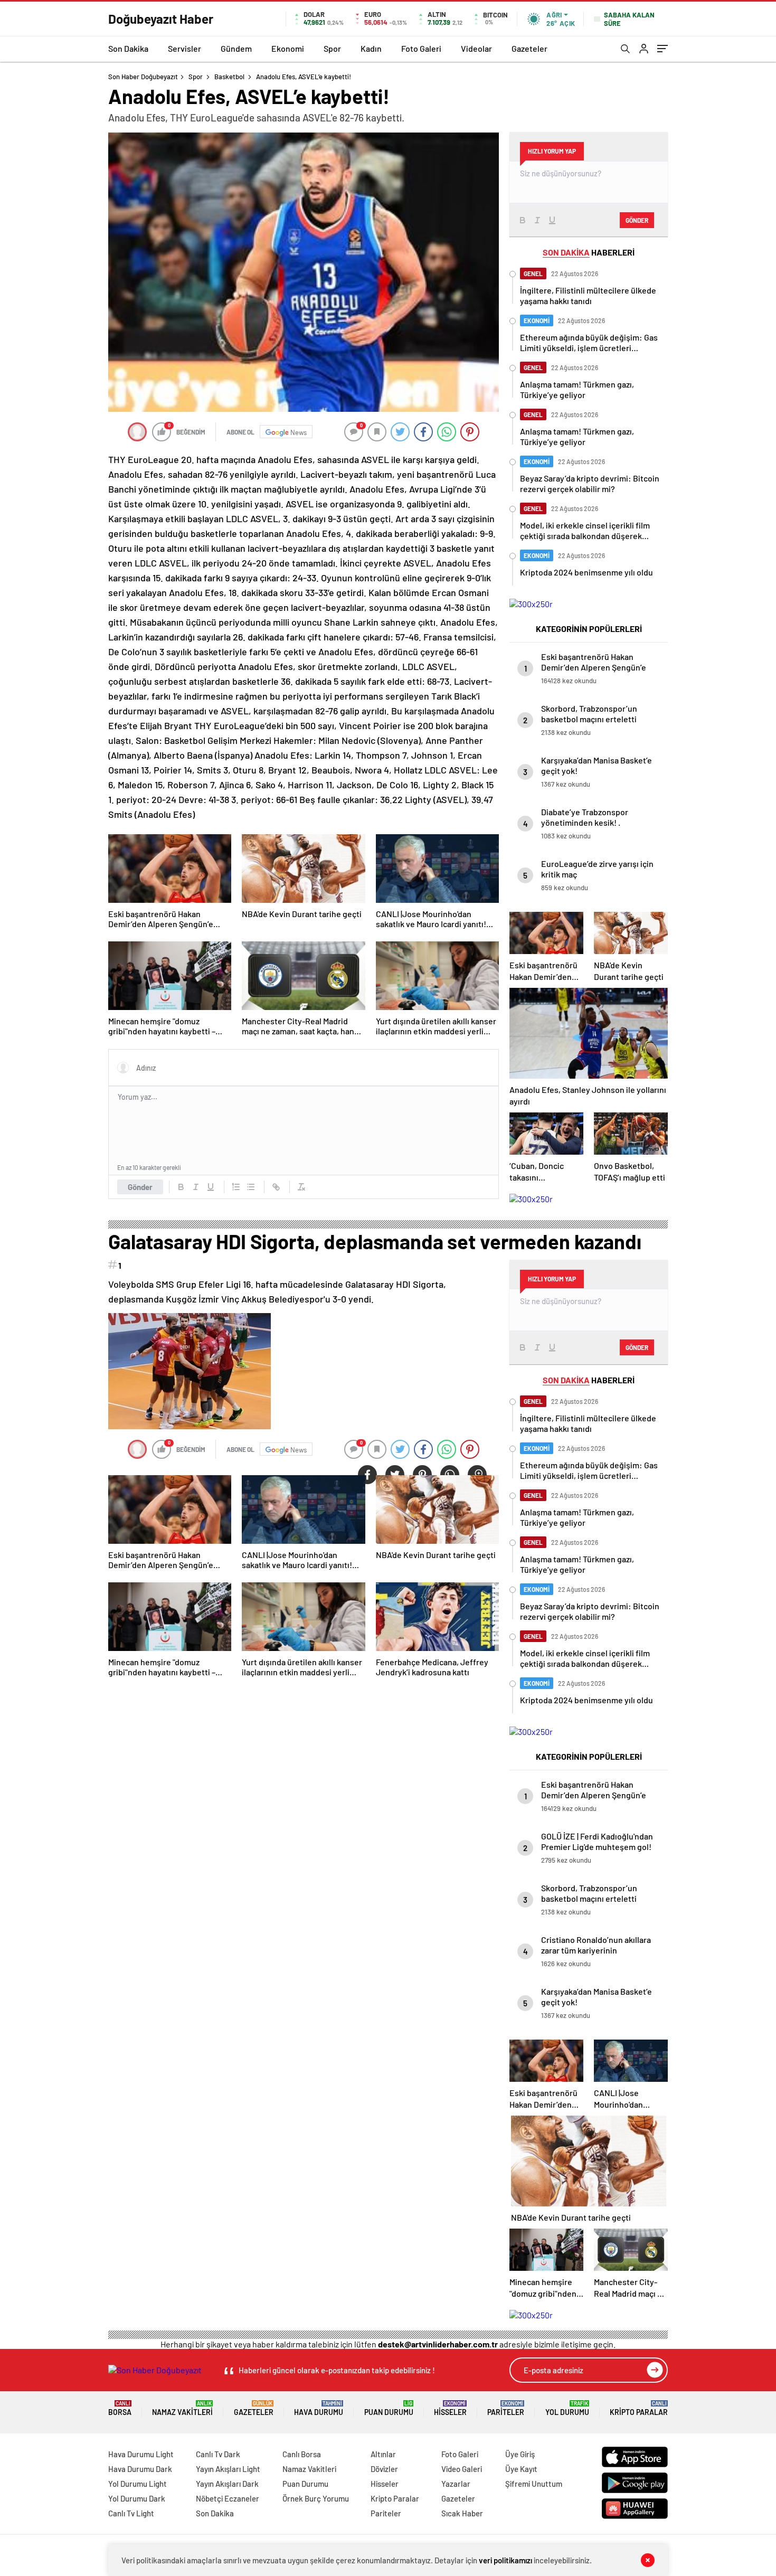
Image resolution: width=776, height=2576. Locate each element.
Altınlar (383, 2454)
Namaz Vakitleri (182, 2408)
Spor (332, 48)
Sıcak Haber (462, 2513)
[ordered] (236, 1187)
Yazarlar (456, 2484)
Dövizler (384, 2469)
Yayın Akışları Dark (227, 2484)
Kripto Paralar (639, 2408)
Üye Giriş (520, 2454)
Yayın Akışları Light (228, 2469)
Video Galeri (462, 2469)
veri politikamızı (505, 2560)
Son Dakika (128, 48)
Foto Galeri (421, 48)
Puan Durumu (389, 2408)
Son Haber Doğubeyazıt (143, 77)
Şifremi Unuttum (534, 2484)
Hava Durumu (319, 2408)
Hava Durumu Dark (140, 2469)
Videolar (476, 48)
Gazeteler (529, 48)
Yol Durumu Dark (137, 2498)
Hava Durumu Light (141, 2454)
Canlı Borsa (302, 2454)
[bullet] (251, 1187)
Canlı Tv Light (131, 2513)
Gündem (236, 48)
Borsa (120, 2408)
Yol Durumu (567, 2408)
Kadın (371, 48)
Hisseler (450, 2408)
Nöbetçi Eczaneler (228, 2498)
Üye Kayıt (521, 2469)
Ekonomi (288, 48)
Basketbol (229, 77)
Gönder (140, 1187)
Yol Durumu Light (138, 2484)
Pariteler (506, 2408)
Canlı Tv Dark (218, 2454)
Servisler (184, 48)
